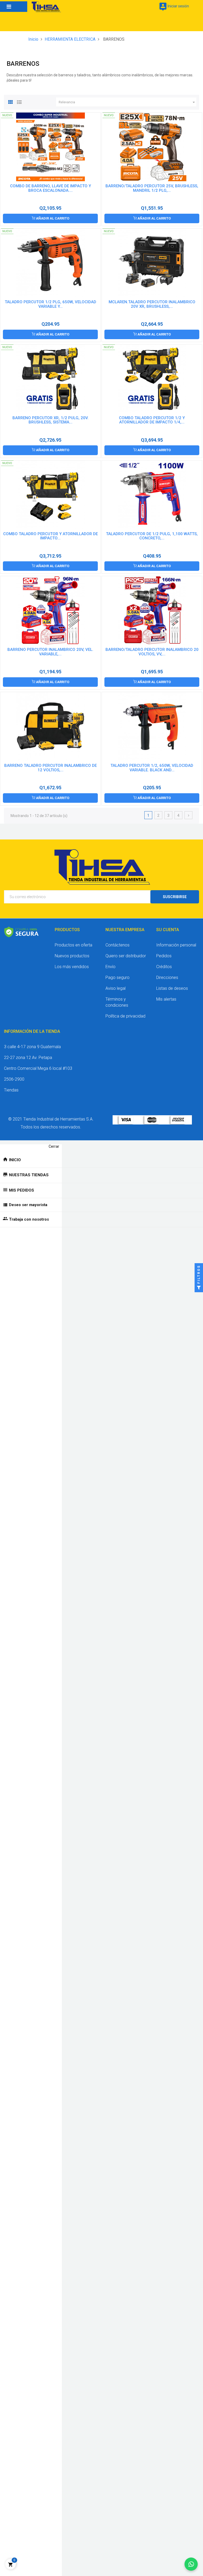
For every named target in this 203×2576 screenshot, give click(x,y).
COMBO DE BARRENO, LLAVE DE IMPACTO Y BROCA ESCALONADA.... (50, 188)
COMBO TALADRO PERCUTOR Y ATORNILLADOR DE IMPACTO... (50, 536)
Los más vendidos (72, 967)
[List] (19, 101)
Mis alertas (166, 999)
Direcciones (167, 977)
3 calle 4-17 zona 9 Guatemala (32, 1047)
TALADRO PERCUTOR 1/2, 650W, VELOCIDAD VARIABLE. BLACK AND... (152, 768)
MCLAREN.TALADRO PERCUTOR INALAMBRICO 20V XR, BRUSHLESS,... (152, 304)
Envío (110, 967)
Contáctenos (117, 945)
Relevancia (128, 102)
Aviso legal (116, 988)
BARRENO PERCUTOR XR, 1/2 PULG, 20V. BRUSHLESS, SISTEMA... (50, 420)
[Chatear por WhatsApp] (191, 2564)
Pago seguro (117, 977)
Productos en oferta (73, 945)
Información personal (176, 945)
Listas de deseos (172, 988)
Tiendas (11, 1090)
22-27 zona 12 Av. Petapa (28, 1058)
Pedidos (164, 956)
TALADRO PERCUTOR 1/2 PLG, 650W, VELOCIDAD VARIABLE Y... (50, 304)
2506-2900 (14, 1079)
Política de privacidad (125, 1016)
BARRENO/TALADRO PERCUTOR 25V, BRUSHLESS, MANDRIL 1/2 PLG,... (152, 188)
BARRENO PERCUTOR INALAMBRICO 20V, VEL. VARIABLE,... (50, 652)
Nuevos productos (72, 956)
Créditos (164, 967)
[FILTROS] (199, 1288)
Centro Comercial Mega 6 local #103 (38, 1068)
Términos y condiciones (117, 1002)
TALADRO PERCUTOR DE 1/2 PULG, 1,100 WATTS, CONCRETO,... (152, 536)
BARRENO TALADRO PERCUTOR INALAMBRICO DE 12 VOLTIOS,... (50, 768)
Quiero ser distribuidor (126, 956)
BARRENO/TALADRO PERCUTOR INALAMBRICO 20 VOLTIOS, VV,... (152, 652)
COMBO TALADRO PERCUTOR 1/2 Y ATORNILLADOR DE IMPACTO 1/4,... (152, 420)
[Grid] (11, 101)
